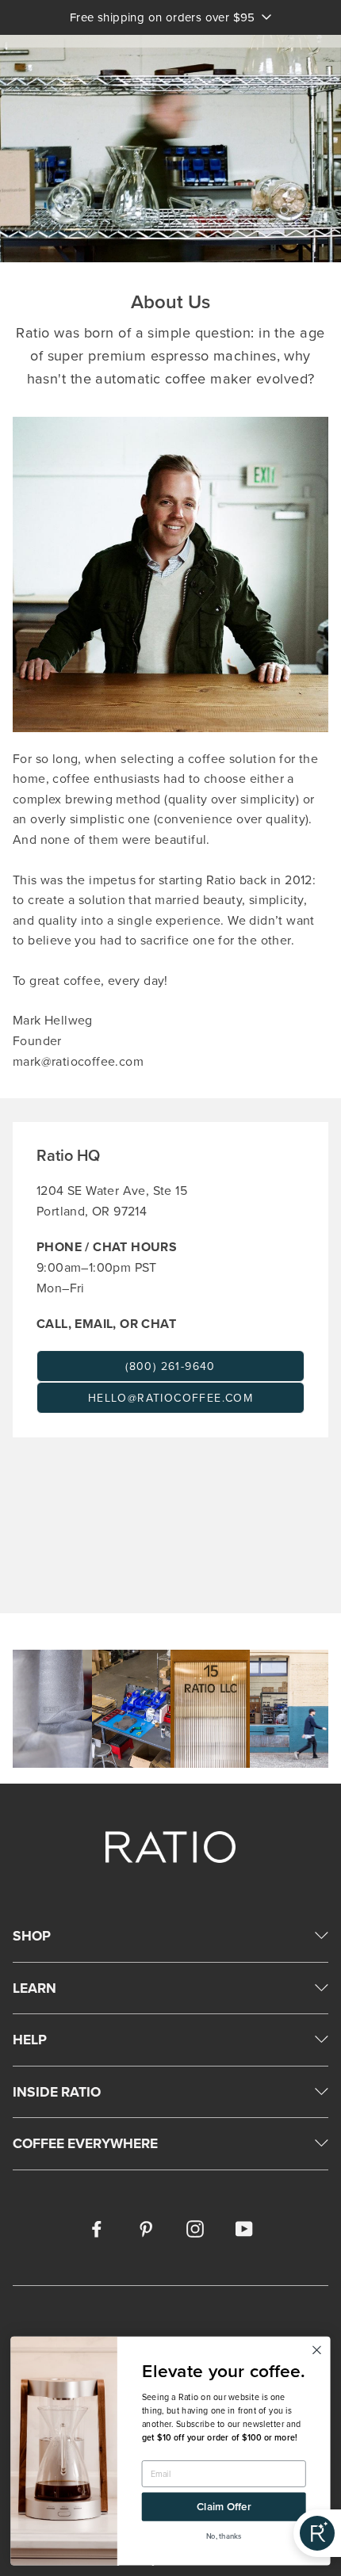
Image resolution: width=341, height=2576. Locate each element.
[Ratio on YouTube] (244, 2228)
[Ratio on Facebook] (97, 2228)
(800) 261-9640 (170, 1366)
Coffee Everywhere (85, 2143)
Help (30, 2039)
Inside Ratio (57, 2091)
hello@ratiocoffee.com (170, 1398)
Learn (34, 1988)
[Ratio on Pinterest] (146, 2228)
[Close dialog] (317, 2350)
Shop (32, 1935)
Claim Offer (224, 2507)
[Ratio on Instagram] (195, 2228)
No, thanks (224, 2536)
